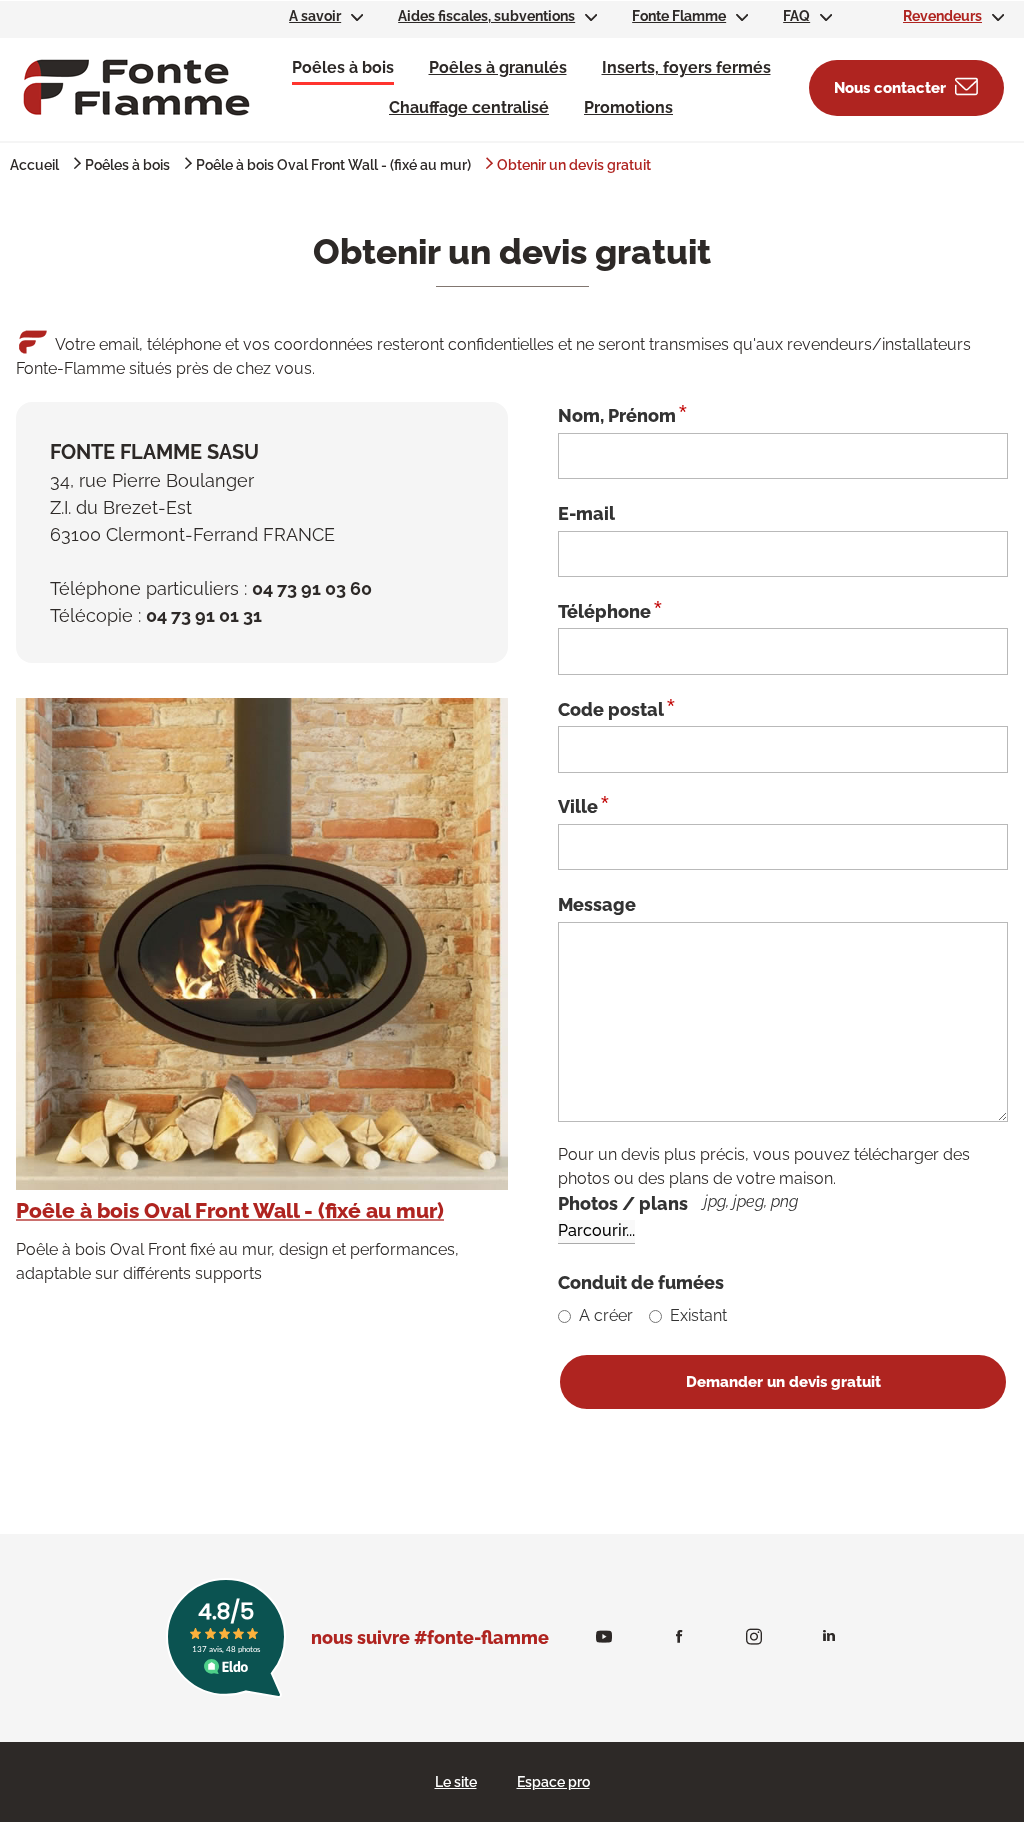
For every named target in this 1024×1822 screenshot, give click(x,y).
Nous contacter (890, 88)
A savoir (315, 16)
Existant (698, 1315)
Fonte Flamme (679, 16)
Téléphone (610, 610)
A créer (606, 1315)
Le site (456, 1782)
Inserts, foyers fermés (686, 67)
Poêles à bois (343, 67)
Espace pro (553, 1782)
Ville (583, 805)
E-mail (586, 513)
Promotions (628, 107)
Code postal (616, 708)
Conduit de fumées (641, 1282)
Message (597, 904)
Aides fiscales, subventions (486, 16)
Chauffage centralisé (469, 107)
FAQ (796, 16)
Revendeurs (942, 16)
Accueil (34, 165)
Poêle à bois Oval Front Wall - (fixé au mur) (333, 165)
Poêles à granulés (498, 67)
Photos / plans (678, 1203)
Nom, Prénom (622, 414)
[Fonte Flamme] (136, 86)
